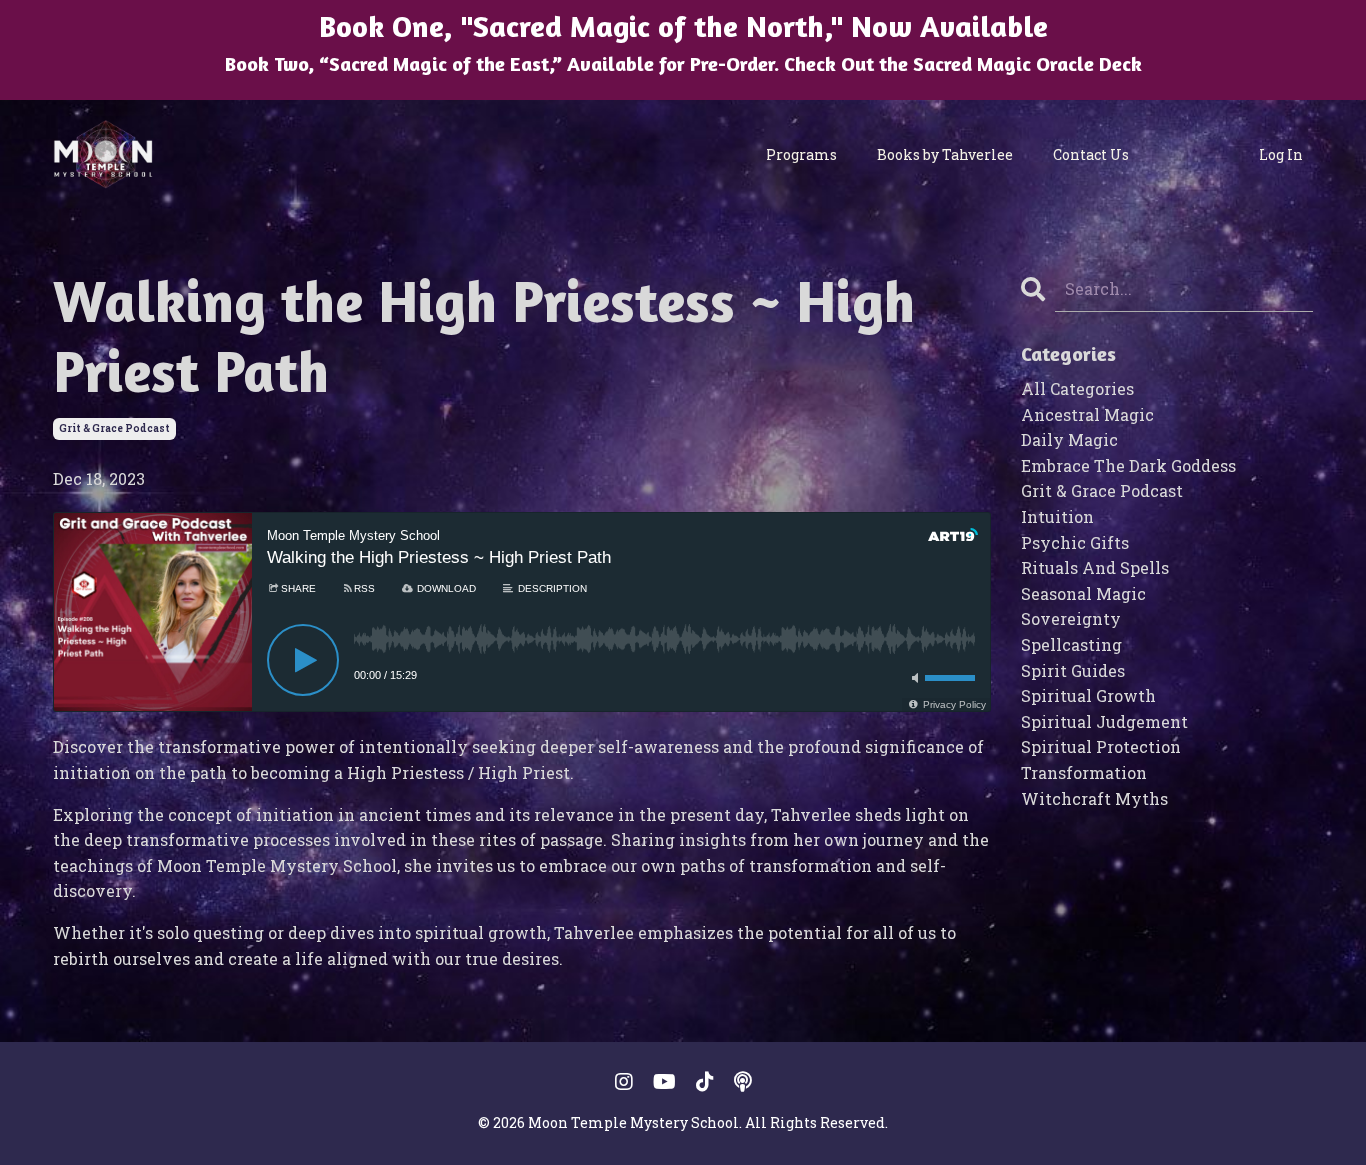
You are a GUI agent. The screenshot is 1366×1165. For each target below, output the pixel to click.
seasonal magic (1083, 593)
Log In (1281, 154)
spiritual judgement (1104, 721)
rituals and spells (1095, 567)
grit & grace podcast (114, 428)
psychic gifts (1075, 542)
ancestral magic (1087, 414)
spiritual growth (1088, 695)
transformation (1084, 772)
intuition (1057, 516)
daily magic (1069, 439)
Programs (801, 154)
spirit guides (1073, 670)
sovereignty (1071, 618)
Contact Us (1091, 154)
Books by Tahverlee (945, 154)
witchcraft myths (1094, 798)
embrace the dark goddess (1128, 465)
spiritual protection (1101, 746)
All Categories (1077, 388)
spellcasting (1071, 644)
